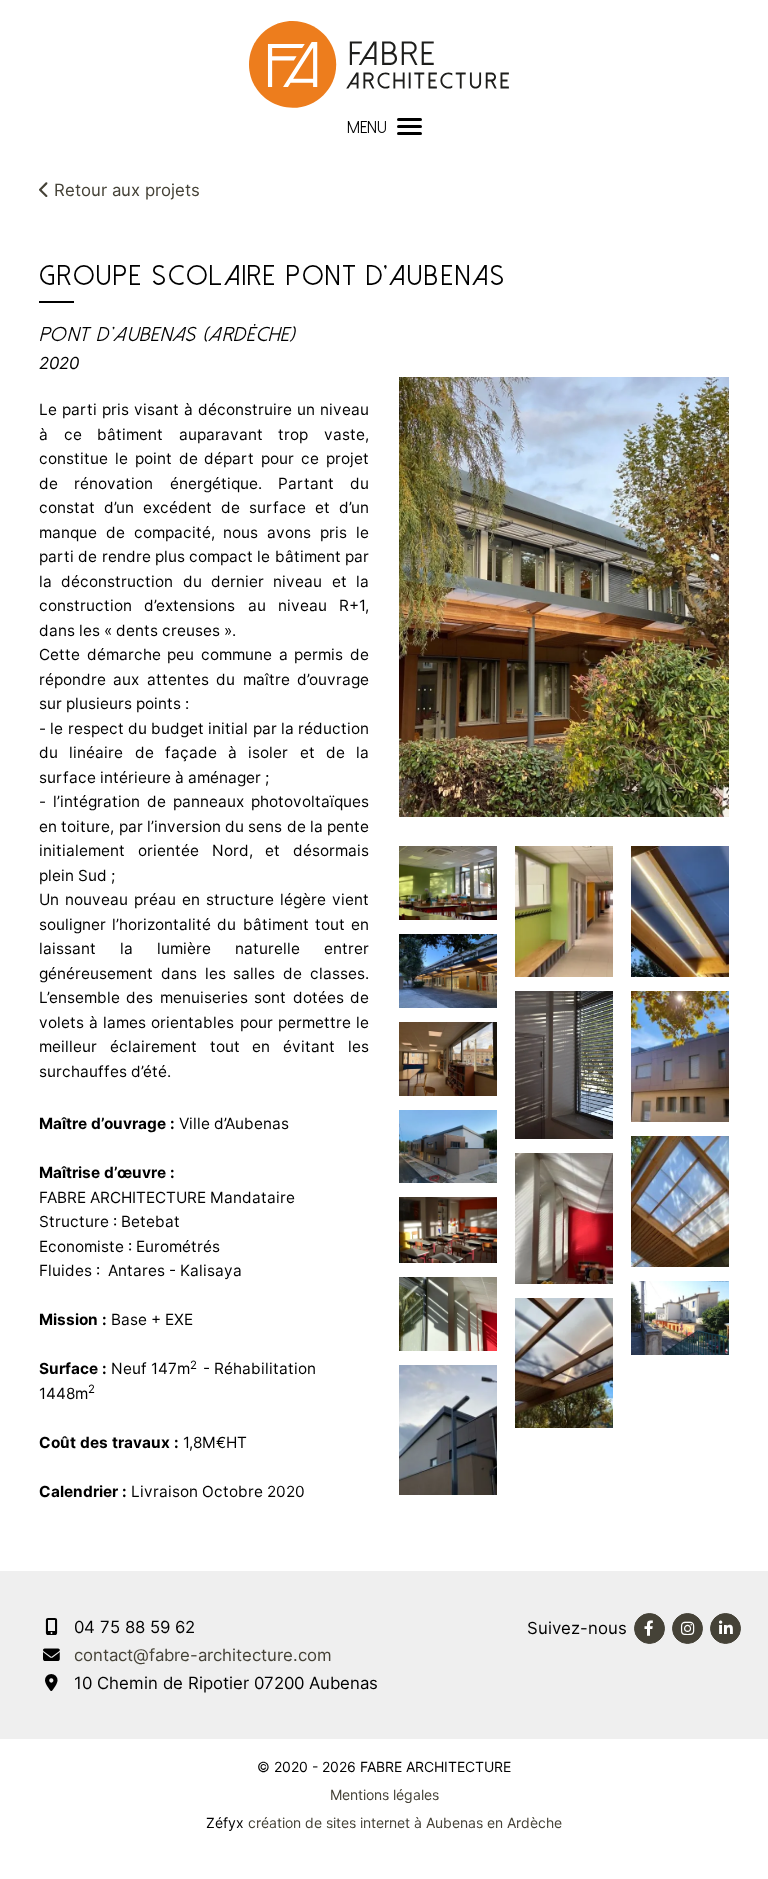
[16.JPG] (680, 1316)
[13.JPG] (448, 882)
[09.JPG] (680, 1055)
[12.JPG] (448, 1312)
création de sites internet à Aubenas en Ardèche (405, 1822)
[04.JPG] (448, 1057)
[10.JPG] (680, 910)
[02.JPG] (448, 1145)
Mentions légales (384, 1794)
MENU (367, 127)
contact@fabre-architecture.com (203, 1655)
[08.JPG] (564, 1361)
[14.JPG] (564, 1064)
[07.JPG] (564, 910)
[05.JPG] (448, 1429)
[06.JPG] (564, 1217)
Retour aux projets (124, 190)
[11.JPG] (448, 970)
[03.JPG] (448, 1229)
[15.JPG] (680, 1200)
